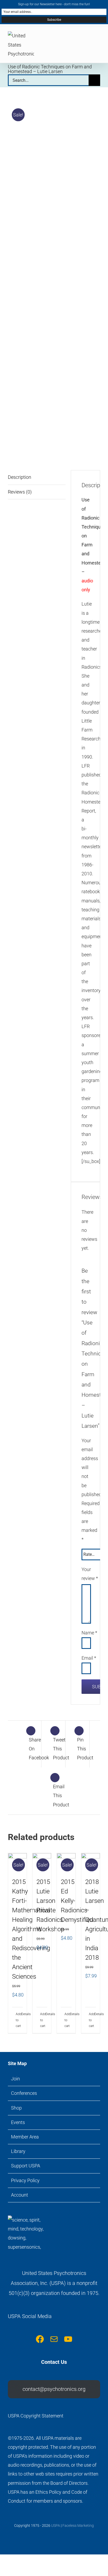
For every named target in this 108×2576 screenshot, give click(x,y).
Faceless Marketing (78, 2526)
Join (15, 2079)
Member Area (25, 2137)
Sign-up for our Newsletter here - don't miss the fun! (54, 4)
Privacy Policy (25, 2180)
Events (18, 2122)
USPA (56, 2526)
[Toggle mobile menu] (98, 38)
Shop (16, 2108)
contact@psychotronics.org (54, 2389)
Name (89, 1633)
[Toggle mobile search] (89, 38)
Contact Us (54, 2362)
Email (89, 1658)
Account (20, 2195)
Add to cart (17, 2020)
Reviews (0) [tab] (20, 492)
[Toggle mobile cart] (79, 38)
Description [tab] (20, 477)
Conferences (24, 2093)
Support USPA (26, 2166)
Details (22, 2014)
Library (18, 2151)
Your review (85, 1574)
